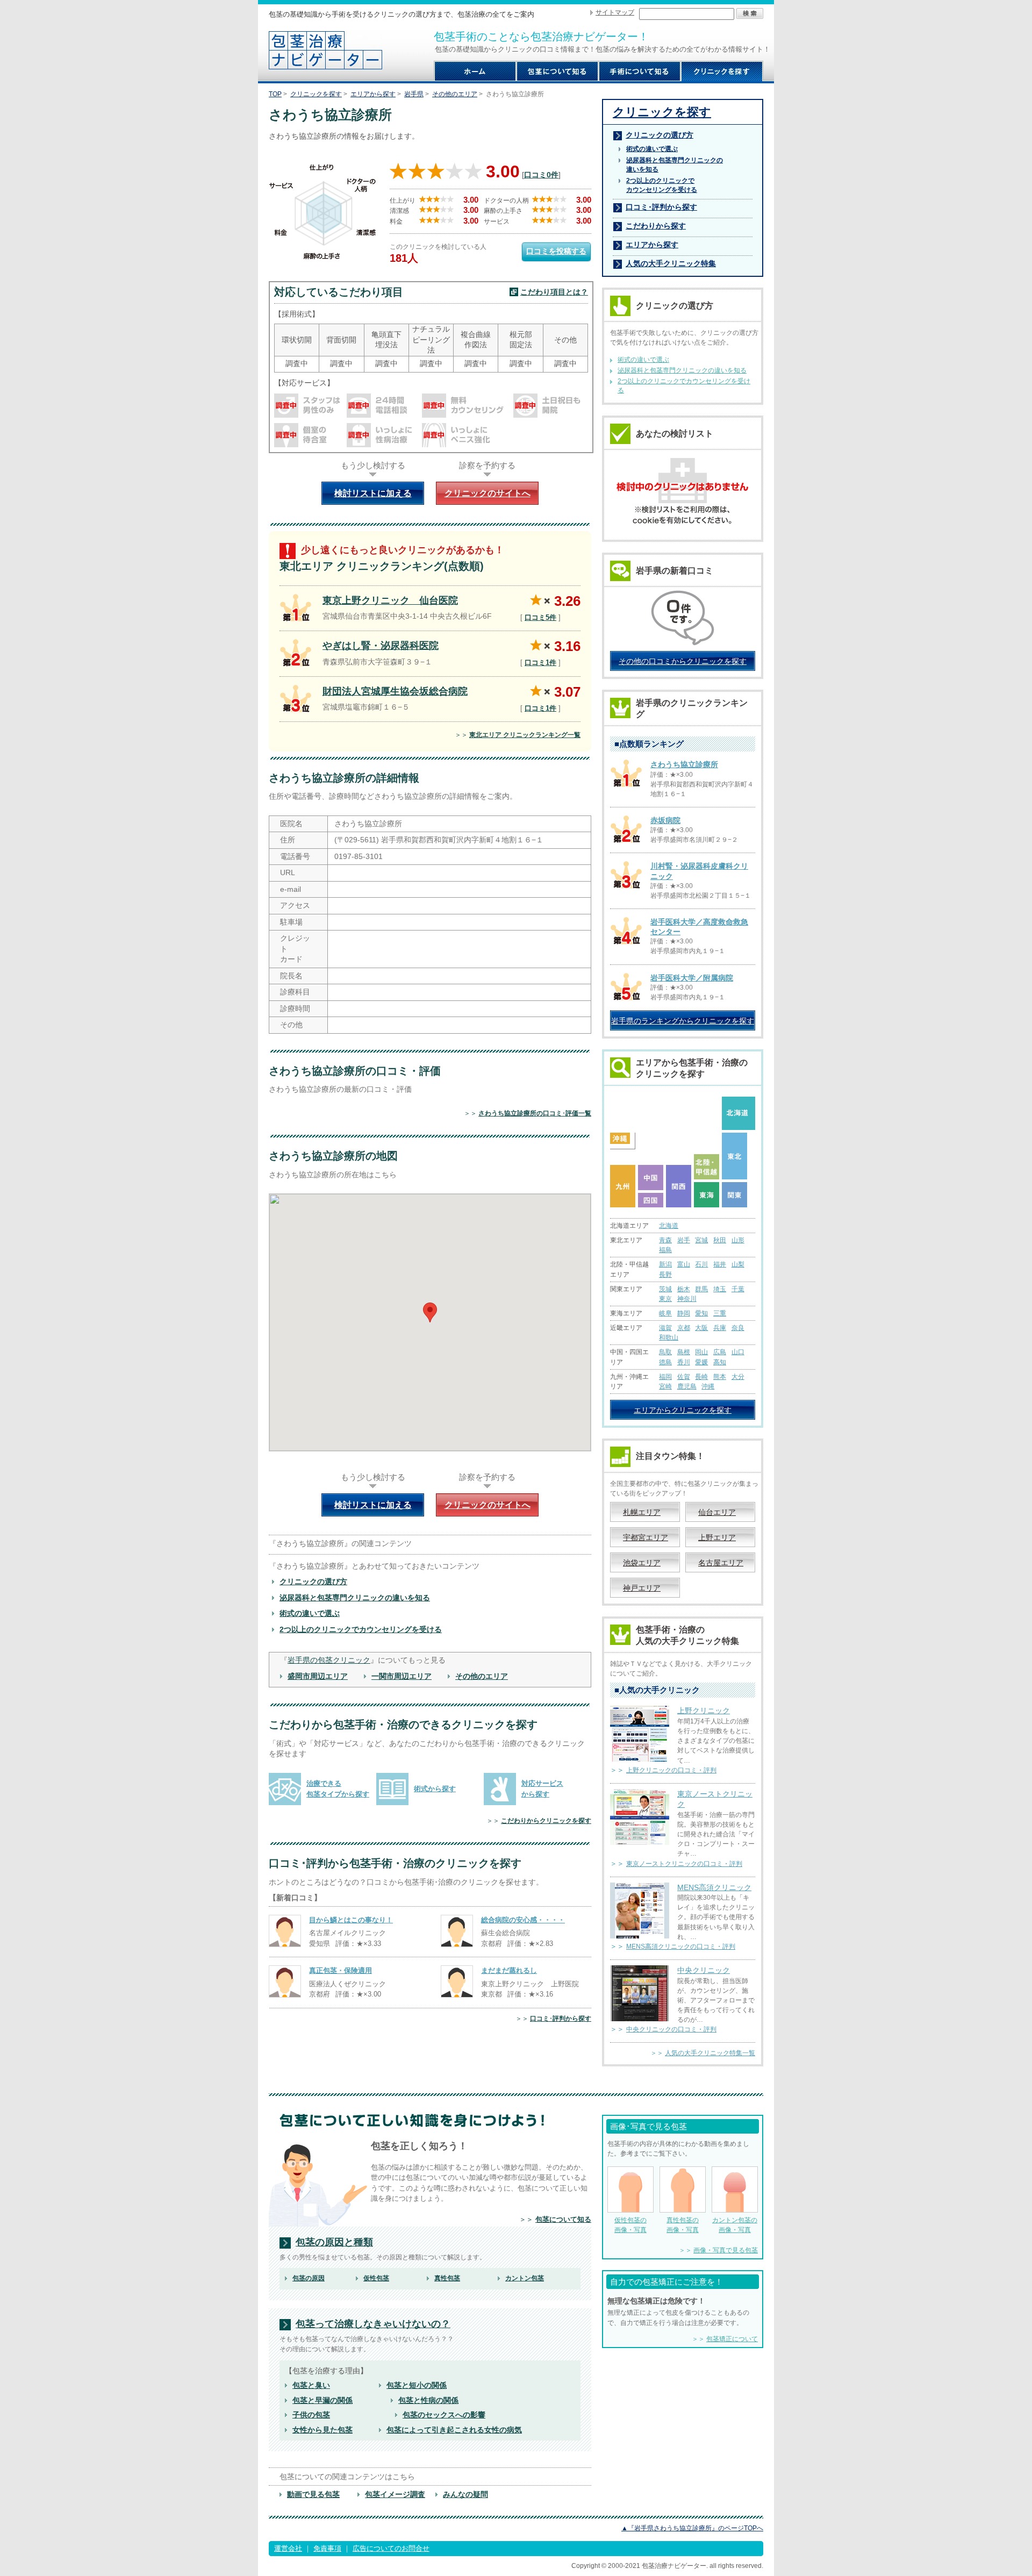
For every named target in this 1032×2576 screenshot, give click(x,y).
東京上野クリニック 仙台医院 (390, 600)
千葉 (738, 1289)
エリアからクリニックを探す (683, 1410)
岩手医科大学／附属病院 (692, 978)
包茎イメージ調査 (395, 2494)
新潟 (665, 1264)
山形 (738, 1240)
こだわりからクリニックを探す (546, 1821)
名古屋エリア (721, 1563)
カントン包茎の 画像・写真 (735, 2225)
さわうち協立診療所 (684, 764)
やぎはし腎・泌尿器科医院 (381, 646)
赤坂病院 (665, 820)
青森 (665, 1240)
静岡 (684, 1313)
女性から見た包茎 (322, 2430)
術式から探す (435, 1789)
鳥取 (665, 1352)
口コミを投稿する (556, 251)
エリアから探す (373, 94)
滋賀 (665, 1328)
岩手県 (414, 94)
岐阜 (665, 1313)
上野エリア (717, 1537)
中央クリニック (704, 1970)
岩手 (684, 1240)
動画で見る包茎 (313, 2494)
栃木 (684, 1289)
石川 (701, 1264)
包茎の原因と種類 (334, 2242)
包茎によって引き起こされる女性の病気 (454, 2430)
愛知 (701, 1313)
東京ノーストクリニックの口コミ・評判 (684, 1864)
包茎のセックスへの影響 (444, 2415)
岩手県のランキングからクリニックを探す (683, 1021)
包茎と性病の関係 (428, 2400)
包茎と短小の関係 (417, 2385)
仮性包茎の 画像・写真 (630, 2225)
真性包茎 (447, 2278)
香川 (684, 1362)
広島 (720, 1352)
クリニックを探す (316, 94)
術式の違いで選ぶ (310, 1613)
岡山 (701, 1352)
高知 (720, 1362)
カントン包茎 (525, 2278)
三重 (720, 1313)
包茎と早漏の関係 (322, 2400)
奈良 (738, 1328)
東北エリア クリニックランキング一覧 (525, 735)
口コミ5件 (540, 617)
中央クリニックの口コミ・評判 (671, 2029)
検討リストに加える (373, 493)
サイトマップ (615, 12)
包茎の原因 (309, 2278)
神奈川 (687, 1299)
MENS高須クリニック (714, 1887)
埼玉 (720, 1289)
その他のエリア (455, 94)
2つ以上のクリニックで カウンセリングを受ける (662, 185)
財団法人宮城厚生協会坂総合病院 (395, 691)
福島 (665, 1250)
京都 (684, 1328)
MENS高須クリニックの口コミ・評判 (681, 1947)
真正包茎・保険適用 (341, 1970)
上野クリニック (704, 1711)
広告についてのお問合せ (391, 2548)
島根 (684, 1352)
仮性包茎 (376, 2278)
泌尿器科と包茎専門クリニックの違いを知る (355, 1598)
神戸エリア (642, 1588)
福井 (720, 1264)
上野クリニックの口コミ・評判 (671, 1770)
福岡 (665, 1377)
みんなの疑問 (465, 2494)
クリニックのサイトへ (488, 493)
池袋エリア (642, 1563)
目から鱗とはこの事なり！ (351, 1920)
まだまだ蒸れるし (509, 1970)
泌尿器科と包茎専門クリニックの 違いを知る (675, 165)
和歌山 (669, 1337)
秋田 (720, 1240)
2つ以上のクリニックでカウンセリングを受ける (361, 1629)
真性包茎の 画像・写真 (683, 2225)
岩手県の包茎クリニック (329, 1660)
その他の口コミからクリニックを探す (683, 661)
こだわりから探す (656, 226)
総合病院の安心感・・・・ (523, 1920)
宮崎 (665, 1386)
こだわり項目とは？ (554, 292)
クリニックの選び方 (313, 1582)
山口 (738, 1352)
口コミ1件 (540, 663)
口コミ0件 (541, 175)
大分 (738, 1377)
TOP (275, 94)
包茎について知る (563, 2219)
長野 (665, 1275)
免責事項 (327, 2548)
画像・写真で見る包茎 (726, 2250)
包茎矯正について (732, 2339)
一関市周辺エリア (402, 1676)
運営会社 (288, 2548)
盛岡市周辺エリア (318, 1676)
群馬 (701, 1289)
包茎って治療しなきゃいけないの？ (373, 2324)
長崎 (701, 1377)
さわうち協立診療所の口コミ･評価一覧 (535, 1113)
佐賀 (684, 1377)
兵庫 (720, 1328)
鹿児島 (687, 1386)
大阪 (701, 1328)
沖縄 (708, 1386)
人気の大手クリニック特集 (671, 263)
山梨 (738, 1264)
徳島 (665, 1362)
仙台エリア (717, 1512)
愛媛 (701, 1362)
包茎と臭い (311, 2385)
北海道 (669, 1226)
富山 (684, 1264)
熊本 (720, 1377)
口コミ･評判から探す (561, 2019)
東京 (665, 1299)
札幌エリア (642, 1512)
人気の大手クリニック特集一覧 (710, 2053)
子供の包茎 (311, 2415)
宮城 (701, 1240)
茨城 (665, 1289)
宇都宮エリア (646, 1537)
